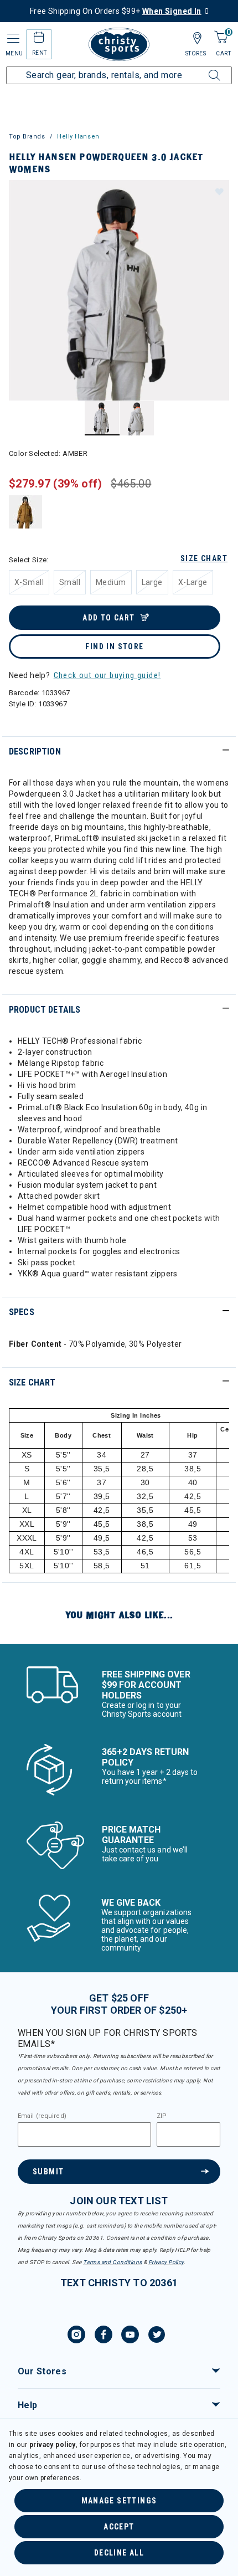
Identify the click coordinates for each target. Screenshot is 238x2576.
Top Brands (27, 137)
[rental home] (39, 39)
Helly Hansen (78, 137)
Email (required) (42, 2116)
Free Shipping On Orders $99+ (116, 11)
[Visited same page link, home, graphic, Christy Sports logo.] (119, 44)
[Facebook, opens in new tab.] (104, 2336)
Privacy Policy (166, 2262)
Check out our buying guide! (107, 675)
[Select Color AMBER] (26, 512)
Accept (119, 2527)
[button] (219, 191)
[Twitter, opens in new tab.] (157, 2336)
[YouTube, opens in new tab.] (130, 2336)
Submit (48, 2172)
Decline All (119, 2553)
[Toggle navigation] (12, 39)
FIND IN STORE (114, 646)
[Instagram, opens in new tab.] (76, 2336)
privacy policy (53, 2445)
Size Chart (204, 558)
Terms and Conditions (112, 2262)
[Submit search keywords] (202, 69)
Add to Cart (108, 618)
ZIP (162, 2116)
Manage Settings (119, 2501)
